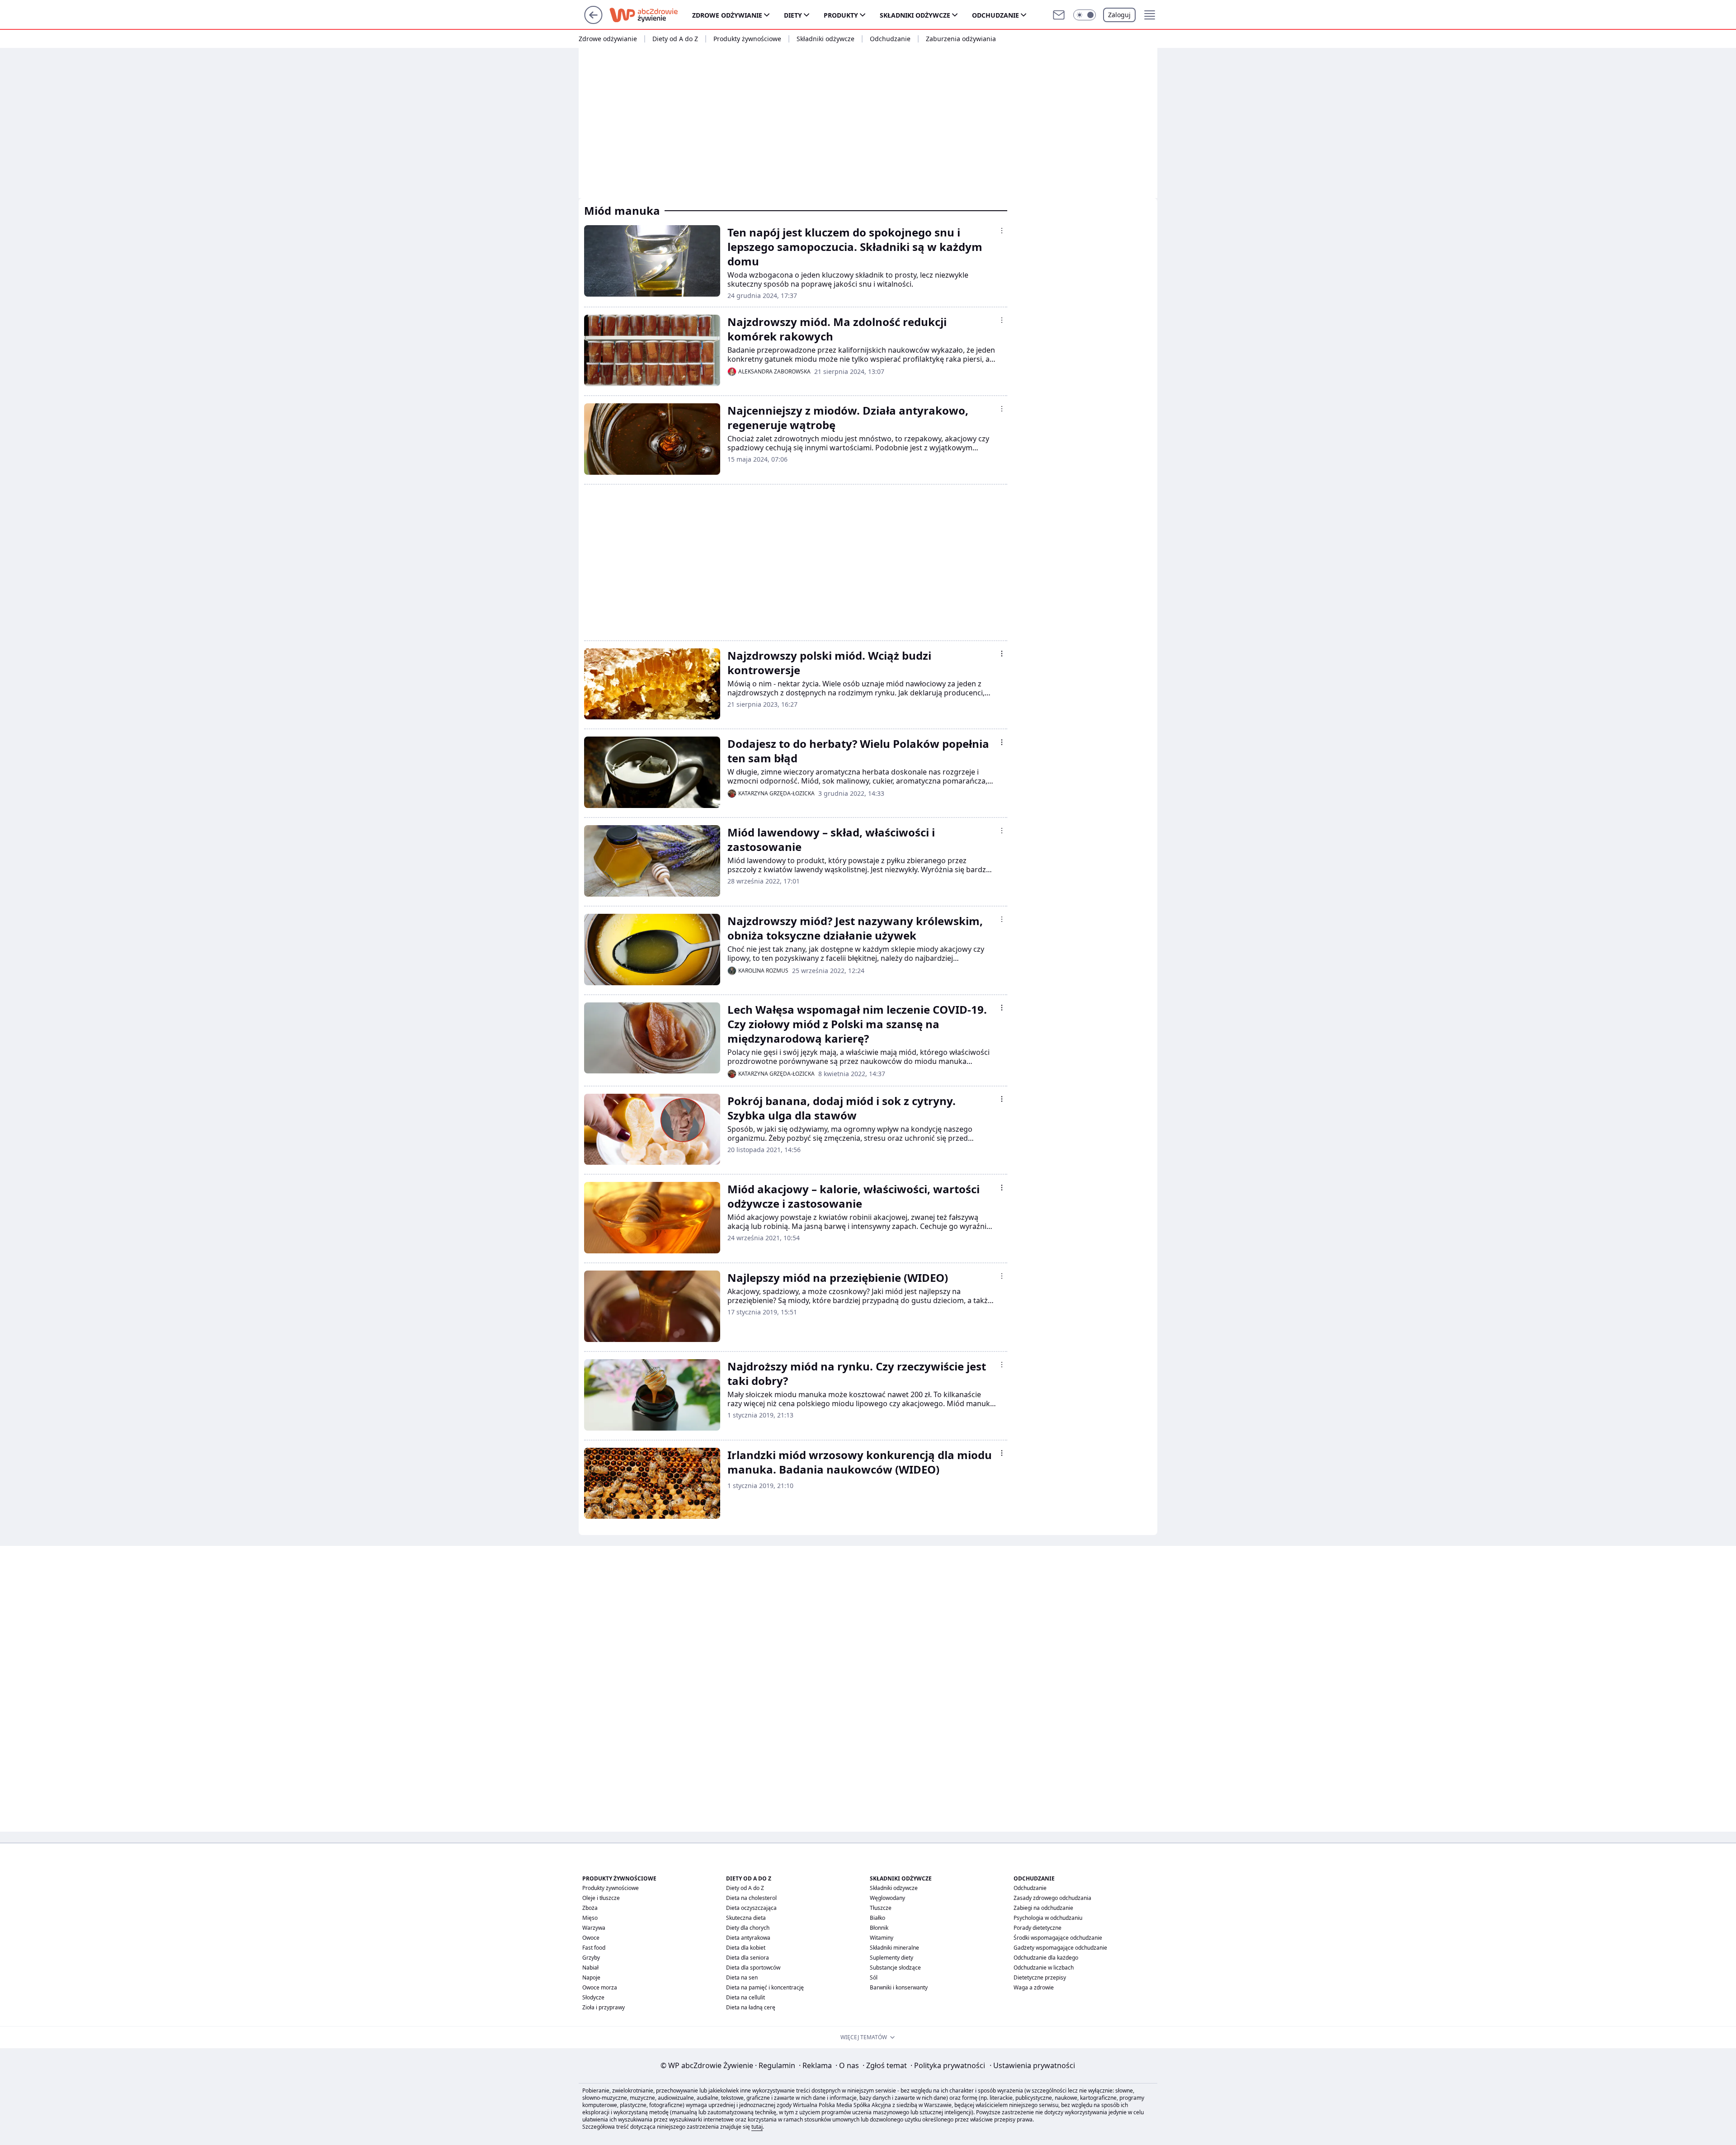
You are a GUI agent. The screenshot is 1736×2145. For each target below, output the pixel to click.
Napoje (591, 1977)
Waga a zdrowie (1034, 1987)
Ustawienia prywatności (1032, 2065)
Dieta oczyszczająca (751, 1908)
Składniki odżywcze (915, 15)
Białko (877, 1918)
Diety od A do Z (675, 39)
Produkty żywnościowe (747, 39)
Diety (793, 15)
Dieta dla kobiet (746, 1948)
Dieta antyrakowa (748, 1938)
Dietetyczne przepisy (1040, 1977)
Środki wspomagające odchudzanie (1058, 1938)
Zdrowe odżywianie (727, 15)
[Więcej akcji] (1002, 231)
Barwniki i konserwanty (899, 1987)
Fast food (594, 1948)
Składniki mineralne (894, 1948)
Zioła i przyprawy (604, 2007)
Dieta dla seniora (748, 1958)
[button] (1085, 15)
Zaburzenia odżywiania (961, 39)
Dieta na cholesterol (751, 1898)
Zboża (590, 1908)
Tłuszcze (881, 1908)
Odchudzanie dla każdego (1046, 1958)
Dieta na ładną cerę (751, 2007)
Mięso (590, 1918)
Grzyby (591, 1958)
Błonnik (879, 1928)
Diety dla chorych (748, 1928)
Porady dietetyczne (1038, 1928)
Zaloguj (1119, 15)
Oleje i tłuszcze (601, 1898)
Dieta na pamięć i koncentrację (765, 1987)
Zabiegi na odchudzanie (1043, 1908)
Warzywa (594, 1928)
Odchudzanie (995, 15)
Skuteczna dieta (746, 1918)
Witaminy (882, 1938)
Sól (874, 1977)
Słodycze (593, 1997)
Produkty (841, 15)
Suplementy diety (892, 1958)
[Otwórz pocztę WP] (1059, 15)
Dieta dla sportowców (753, 1968)
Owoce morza (600, 1987)
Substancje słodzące (895, 1968)
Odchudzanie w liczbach (1044, 1968)
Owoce (591, 1938)
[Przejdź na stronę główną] (593, 21)
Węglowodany (887, 1898)
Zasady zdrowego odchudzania (1052, 1898)
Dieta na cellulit (745, 1997)
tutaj (757, 2127)
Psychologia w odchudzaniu (1048, 1918)
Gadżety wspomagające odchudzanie (1060, 1948)
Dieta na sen (742, 1977)
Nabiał (590, 1968)
